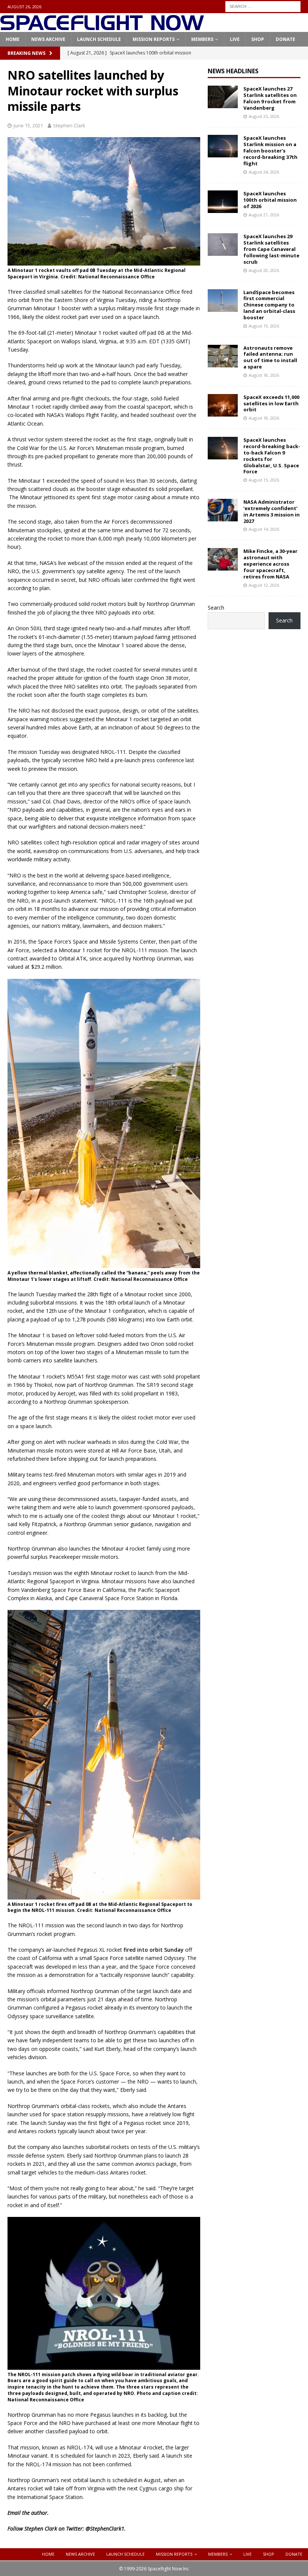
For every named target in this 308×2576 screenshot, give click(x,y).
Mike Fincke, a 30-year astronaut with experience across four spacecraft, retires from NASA (270, 564)
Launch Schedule (99, 39)
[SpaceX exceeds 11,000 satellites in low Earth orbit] (223, 405)
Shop (258, 39)
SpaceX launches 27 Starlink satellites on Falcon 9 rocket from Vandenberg (270, 98)
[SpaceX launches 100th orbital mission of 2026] (223, 202)
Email (14, 2513)
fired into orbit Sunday (154, 1950)
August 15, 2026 (264, 480)
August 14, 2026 (264, 529)
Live (235, 39)
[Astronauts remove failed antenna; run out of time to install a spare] (223, 356)
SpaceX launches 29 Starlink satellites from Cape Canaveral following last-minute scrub (271, 249)
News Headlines (233, 71)
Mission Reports (154, 39)
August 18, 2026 (264, 375)
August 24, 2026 (264, 172)
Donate (285, 39)
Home (13, 39)
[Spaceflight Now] (102, 28)
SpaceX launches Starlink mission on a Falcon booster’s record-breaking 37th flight (270, 151)
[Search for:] (263, 6)
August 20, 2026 (264, 270)
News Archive (48, 39)
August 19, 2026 (264, 326)
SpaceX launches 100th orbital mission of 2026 (270, 200)
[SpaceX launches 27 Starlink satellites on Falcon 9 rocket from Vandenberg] (223, 97)
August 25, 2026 (264, 116)
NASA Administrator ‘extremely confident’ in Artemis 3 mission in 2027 (272, 511)
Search (216, 608)
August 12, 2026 (264, 585)
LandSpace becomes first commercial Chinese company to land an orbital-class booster (269, 305)
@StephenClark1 (105, 2528)
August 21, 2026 (264, 215)
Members (202, 39)
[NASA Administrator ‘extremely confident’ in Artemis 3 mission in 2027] (223, 510)
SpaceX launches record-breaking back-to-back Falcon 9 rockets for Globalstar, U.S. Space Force (272, 456)
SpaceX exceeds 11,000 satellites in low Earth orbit (271, 403)
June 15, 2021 (28, 125)
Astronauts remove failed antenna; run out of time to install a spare (270, 357)
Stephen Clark (69, 125)
